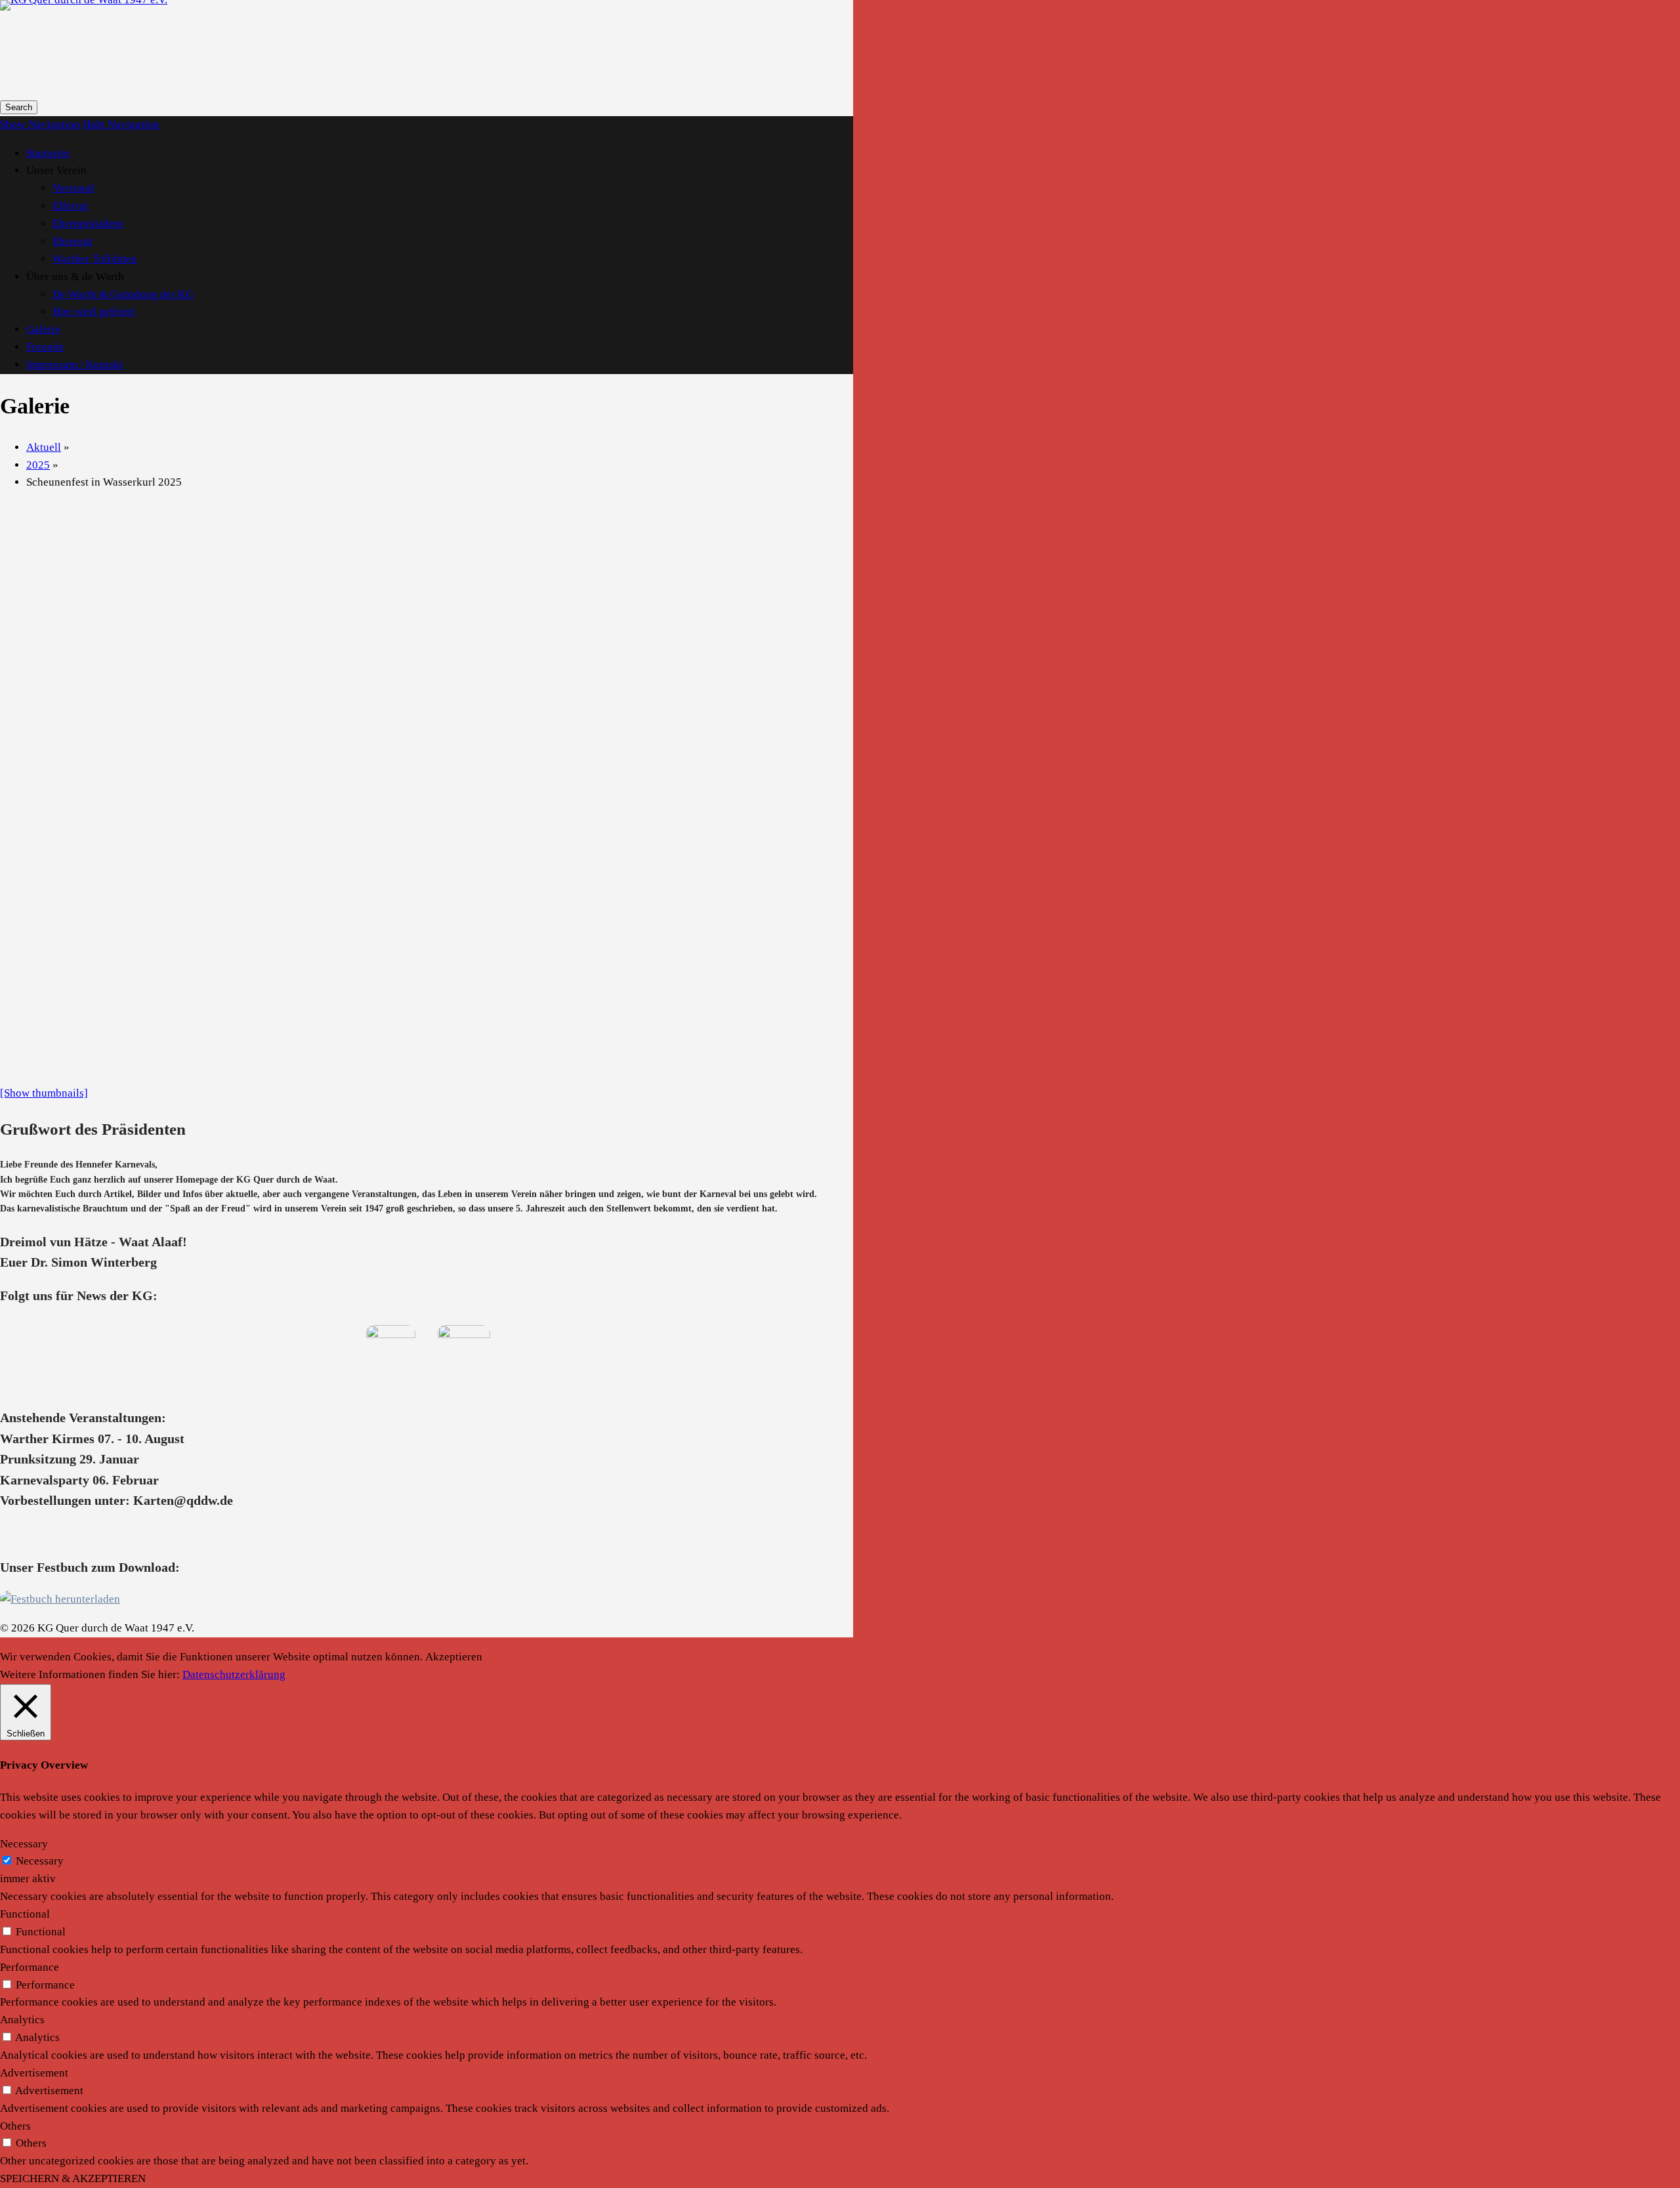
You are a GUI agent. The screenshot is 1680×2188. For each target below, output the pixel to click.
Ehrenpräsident (88, 223)
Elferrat (70, 206)
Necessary (40, 1861)
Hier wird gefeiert (94, 311)
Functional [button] (25, 1914)
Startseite (48, 153)
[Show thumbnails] (44, 1093)
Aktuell (44, 447)
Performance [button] (30, 1967)
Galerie (43, 329)
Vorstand (73, 188)
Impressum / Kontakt (75, 365)
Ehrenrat (73, 241)
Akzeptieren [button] (454, 1657)
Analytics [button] (22, 2020)
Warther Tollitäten (95, 259)
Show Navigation (40, 124)
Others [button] (15, 2126)
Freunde (45, 347)
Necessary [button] (24, 1844)
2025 (38, 465)
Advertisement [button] (34, 2073)
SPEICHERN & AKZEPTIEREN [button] (73, 2178)
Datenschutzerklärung (234, 1674)
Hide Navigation (121, 124)
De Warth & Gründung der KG (123, 294)
